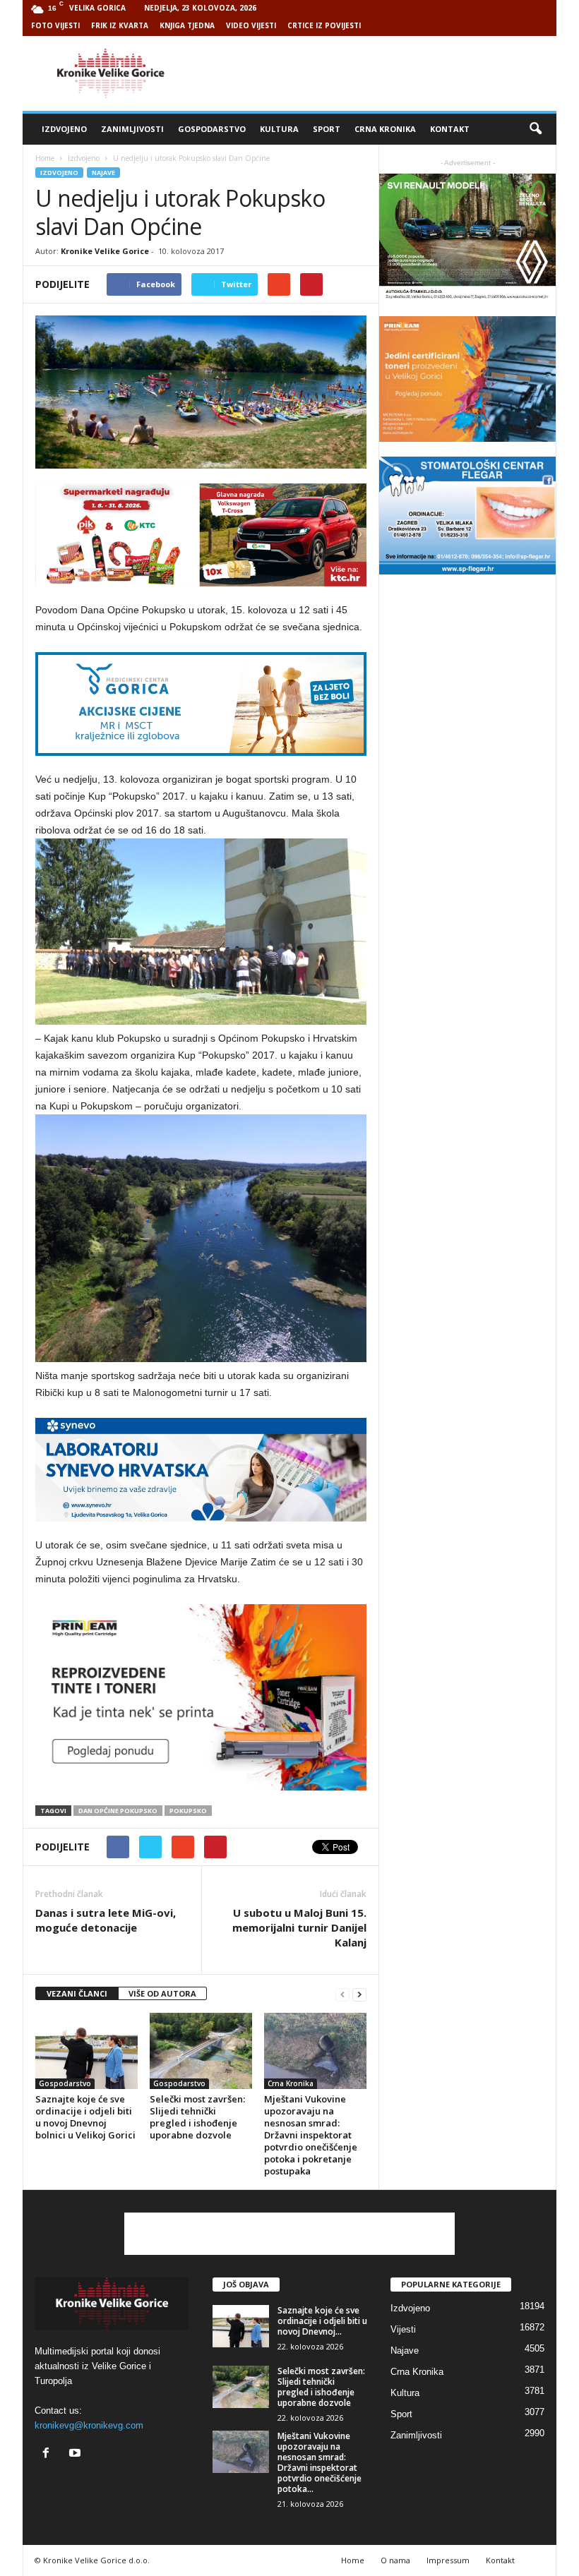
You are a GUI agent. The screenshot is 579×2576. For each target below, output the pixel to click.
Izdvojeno (64, 129)
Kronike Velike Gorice (105, 251)
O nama (395, 2560)
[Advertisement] (377, 73)
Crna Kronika (385, 129)
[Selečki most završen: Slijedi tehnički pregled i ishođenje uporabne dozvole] (201, 2051)
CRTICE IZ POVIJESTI (324, 25)
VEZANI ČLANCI (77, 1993)
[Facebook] (49, 2454)
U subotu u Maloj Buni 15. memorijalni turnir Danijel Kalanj (299, 1927)
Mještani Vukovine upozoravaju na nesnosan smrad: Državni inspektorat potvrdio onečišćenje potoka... (320, 2462)
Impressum (448, 2560)
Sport (327, 129)
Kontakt (450, 129)
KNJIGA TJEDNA (187, 25)
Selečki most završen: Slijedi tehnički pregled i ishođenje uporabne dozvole (197, 2117)
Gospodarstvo (212, 129)
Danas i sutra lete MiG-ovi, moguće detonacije (106, 1920)
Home (45, 158)
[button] (535, 129)
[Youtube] (77, 2454)
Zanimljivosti (132, 129)
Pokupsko (188, 1811)
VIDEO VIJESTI (251, 25)
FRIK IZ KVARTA (120, 25)
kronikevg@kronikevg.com (89, 2425)
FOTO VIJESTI (55, 25)
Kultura (279, 129)
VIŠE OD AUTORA (162, 1993)
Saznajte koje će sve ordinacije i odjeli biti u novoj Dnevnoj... (322, 2321)
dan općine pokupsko (118, 1811)
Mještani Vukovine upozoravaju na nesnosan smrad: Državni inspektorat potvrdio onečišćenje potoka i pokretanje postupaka (311, 2135)
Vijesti (403, 2329)
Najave (103, 173)
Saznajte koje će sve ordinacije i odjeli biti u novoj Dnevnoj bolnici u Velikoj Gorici (85, 2117)
